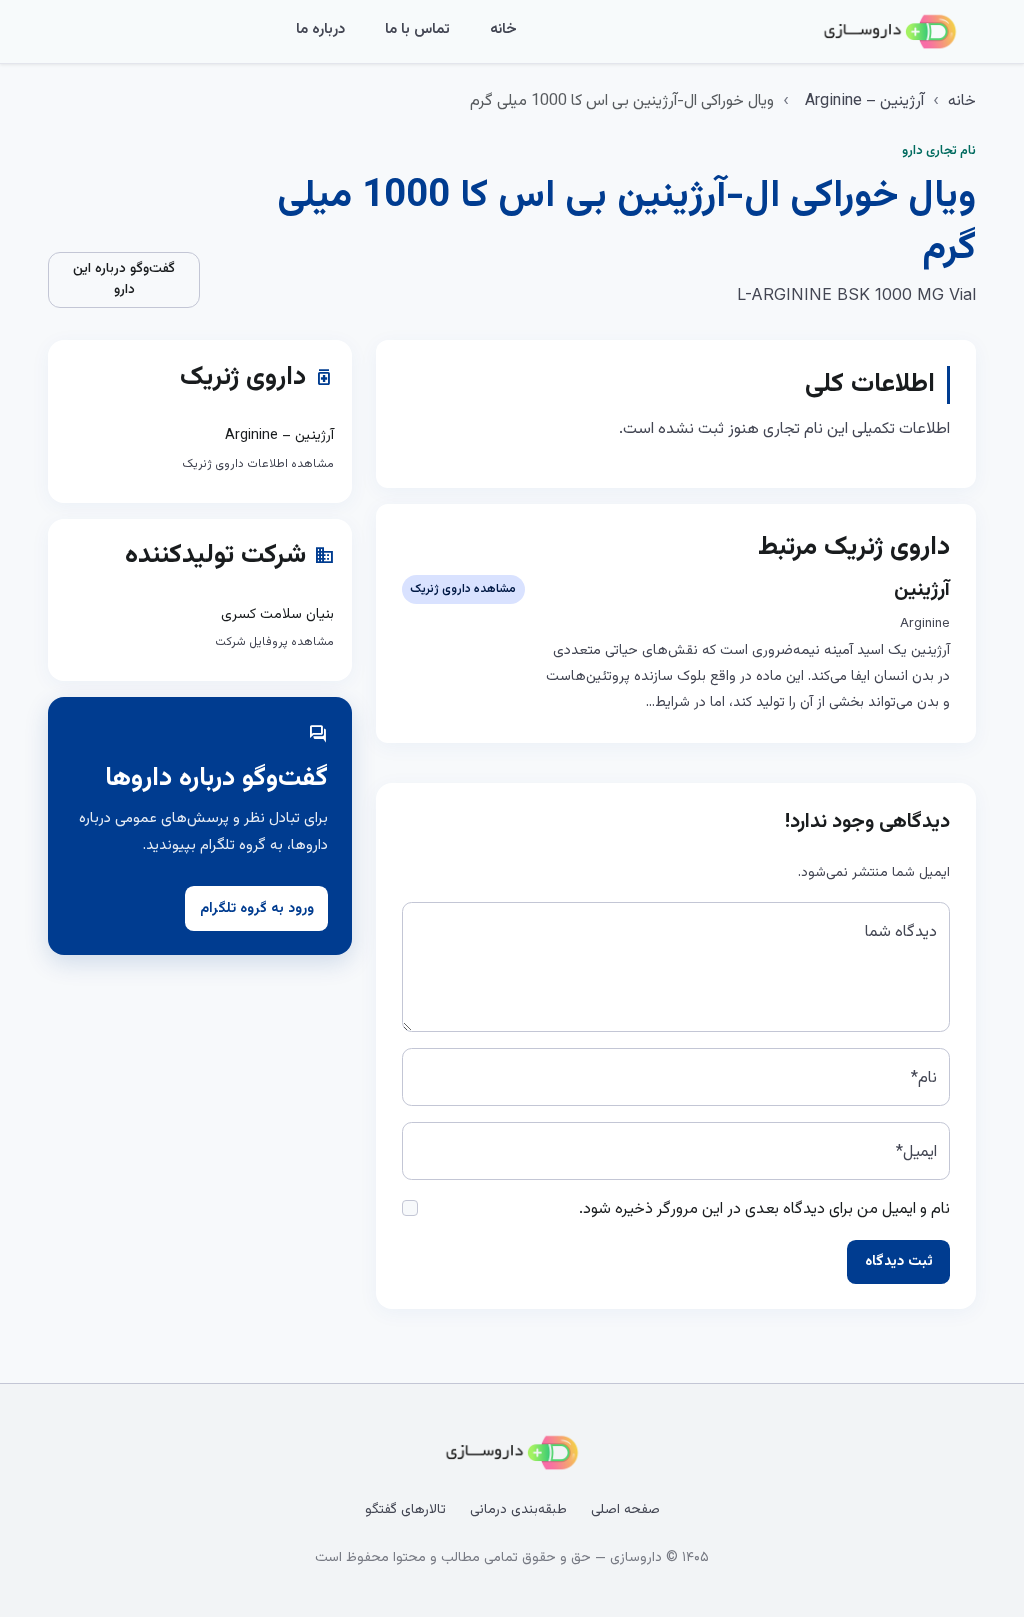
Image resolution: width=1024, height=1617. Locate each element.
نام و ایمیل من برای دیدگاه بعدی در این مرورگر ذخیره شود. (764, 1209)
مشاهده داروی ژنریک (463, 589)
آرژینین (922, 590)
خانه (503, 29)
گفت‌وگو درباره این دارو (124, 279)
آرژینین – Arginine (864, 101)
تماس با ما (417, 29)
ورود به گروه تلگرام (257, 909)
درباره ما (320, 29)
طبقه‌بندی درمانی (518, 1510)
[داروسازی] (890, 32)
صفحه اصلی (625, 1510)
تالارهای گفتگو (405, 1510)
